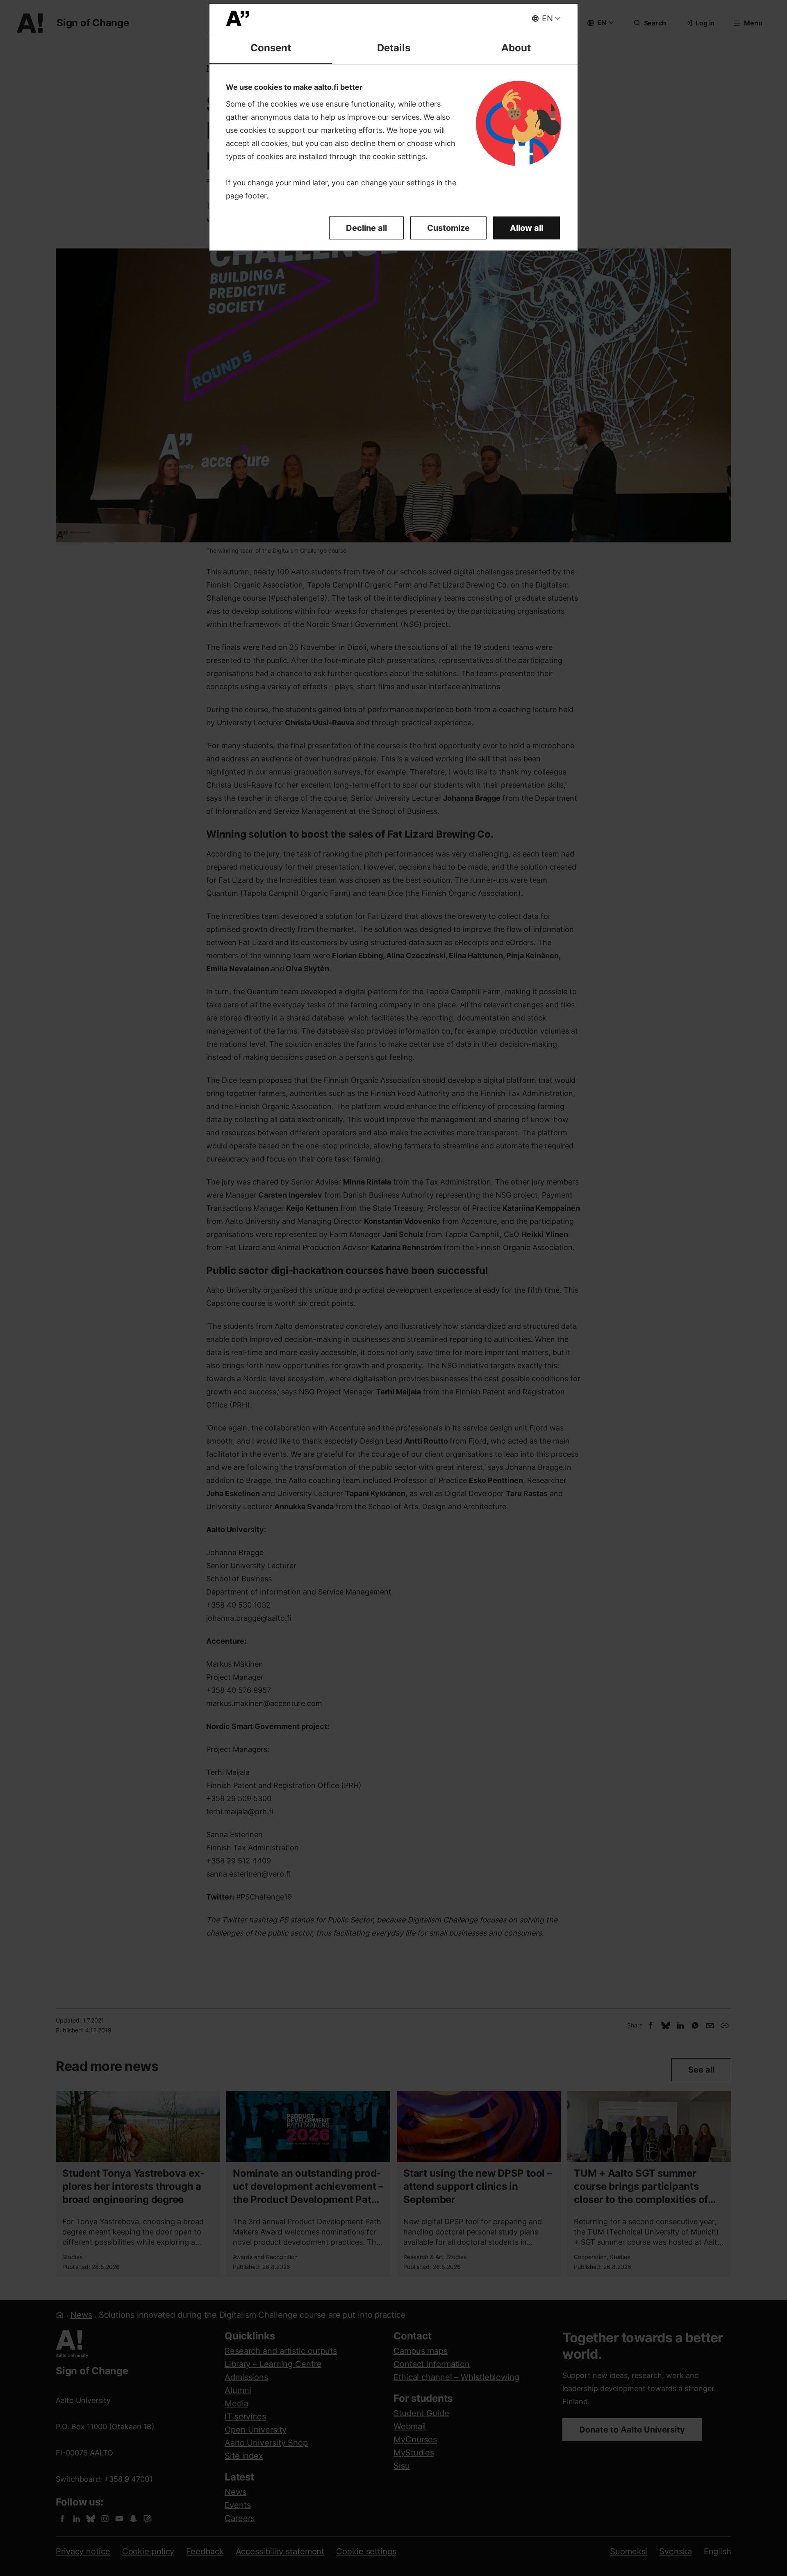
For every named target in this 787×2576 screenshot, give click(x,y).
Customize (448, 228)
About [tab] (516, 48)
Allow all (527, 228)
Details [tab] (394, 48)
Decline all (366, 228)
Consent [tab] (271, 48)
